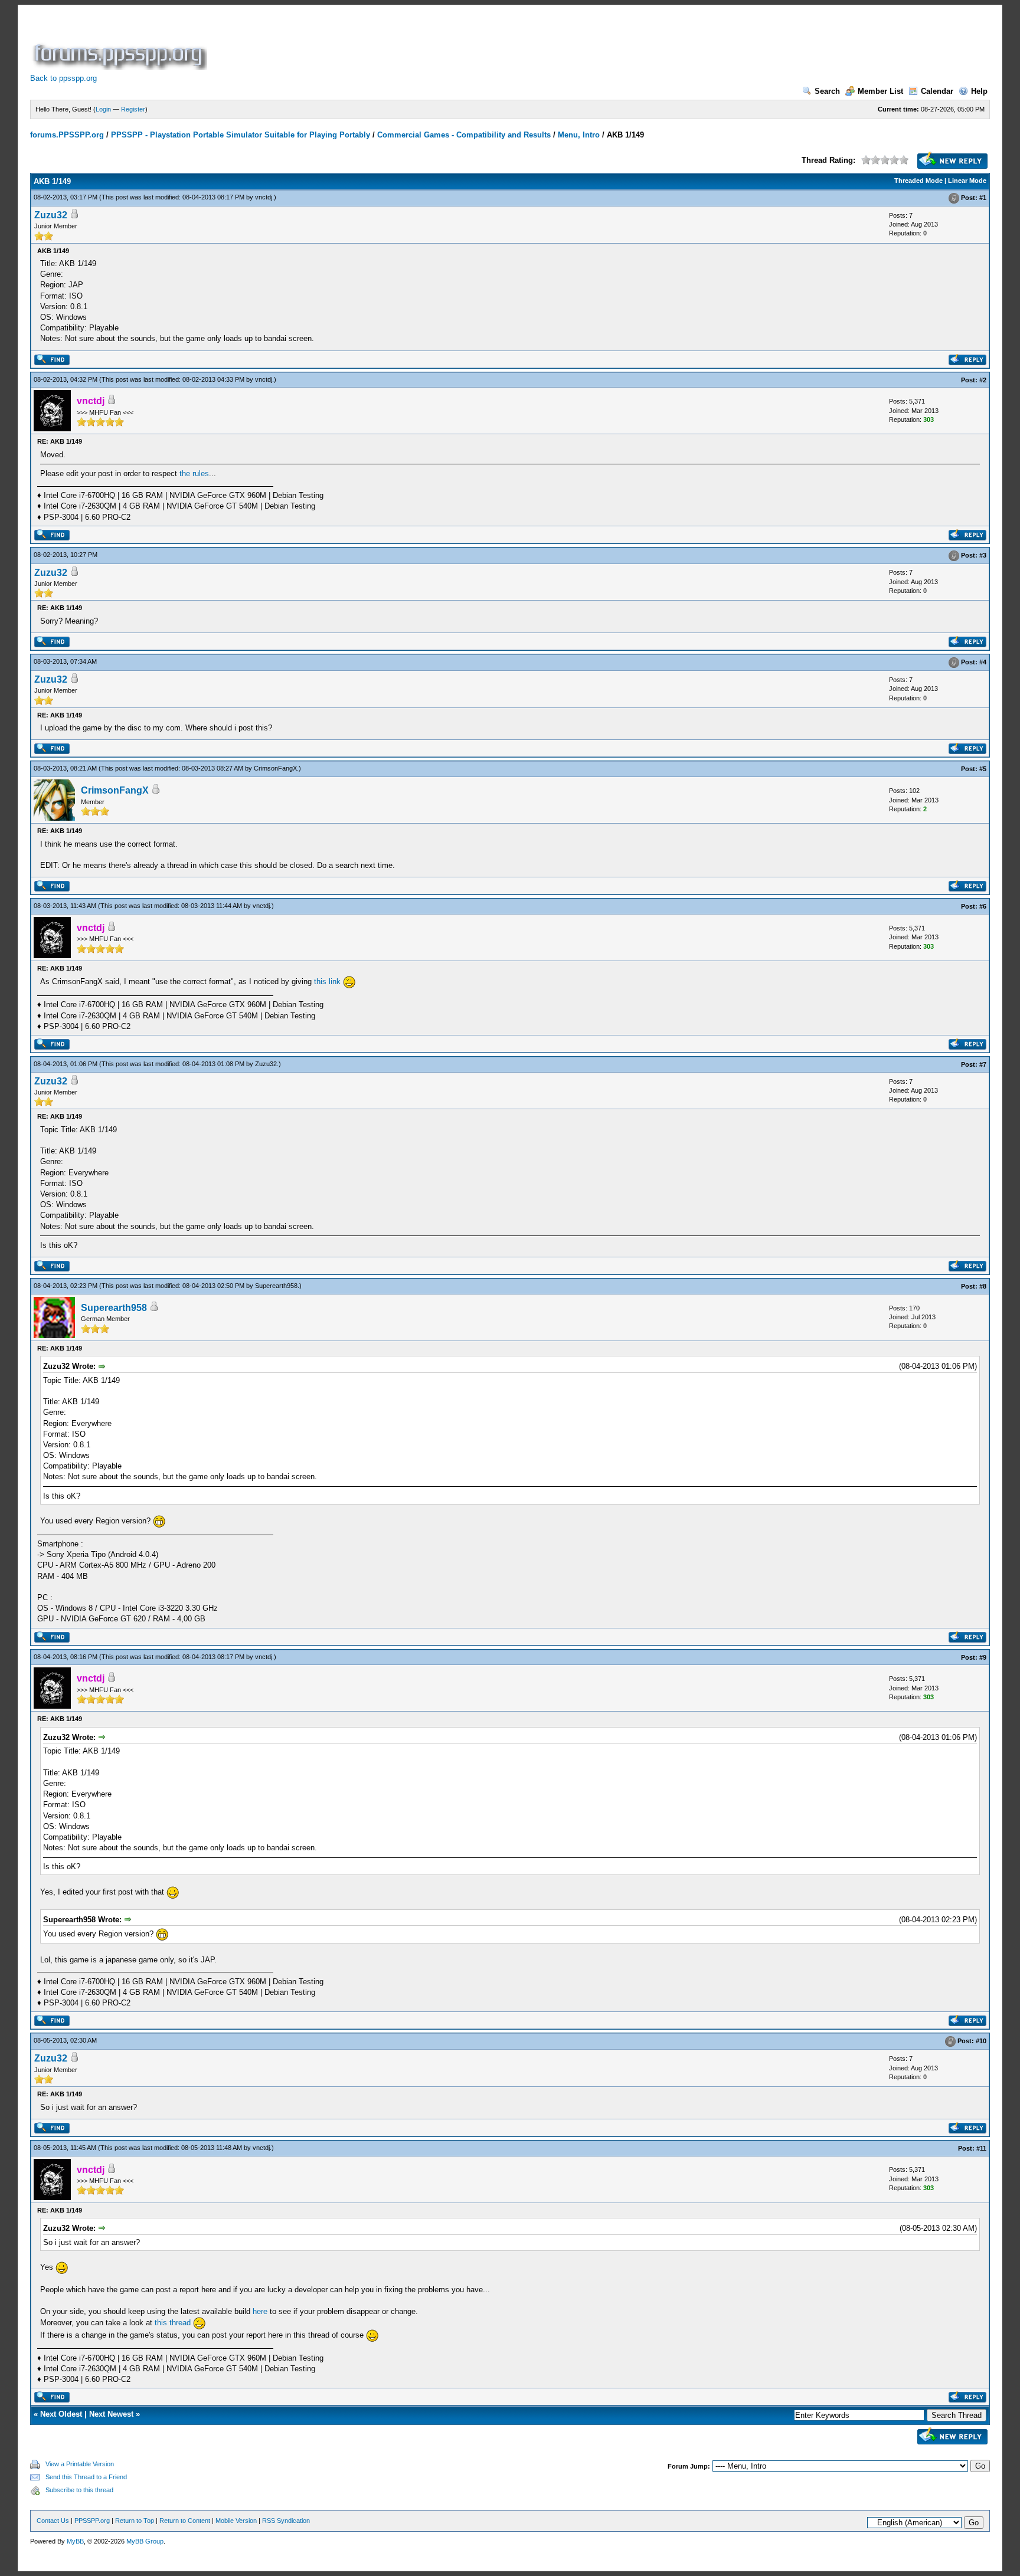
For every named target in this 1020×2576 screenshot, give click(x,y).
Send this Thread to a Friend (86, 2477)
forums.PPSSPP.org (67, 135)
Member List (880, 91)
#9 (983, 1657)
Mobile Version (236, 2521)
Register (133, 109)
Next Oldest (61, 2414)
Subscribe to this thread (79, 2490)
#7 (983, 1064)
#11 (981, 2148)
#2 (983, 380)
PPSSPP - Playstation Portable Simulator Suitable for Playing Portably (241, 135)
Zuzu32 (51, 215)
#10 (981, 2041)
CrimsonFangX (275, 768)
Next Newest (111, 2414)
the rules (194, 473)
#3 (983, 555)
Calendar (937, 91)
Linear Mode (967, 181)
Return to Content (185, 2521)
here (260, 2311)
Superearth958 (276, 1286)
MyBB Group (145, 2541)
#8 (983, 1286)
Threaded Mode (918, 181)
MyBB (75, 2541)
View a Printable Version (80, 2464)
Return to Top (135, 2521)
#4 (983, 662)
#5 (983, 769)
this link (327, 981)
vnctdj (264, 197)
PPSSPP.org (92, 2521)
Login (103, 109)
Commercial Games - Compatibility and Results (464, 135)
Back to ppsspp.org (63, 78)
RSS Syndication (286, 2521)
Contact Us (53, 2521)
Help (979, 91)
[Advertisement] (424, 44)
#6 (983, 906)
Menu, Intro (579, 135)
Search (827, 91)
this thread (173, 2323)
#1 (983, 198)
